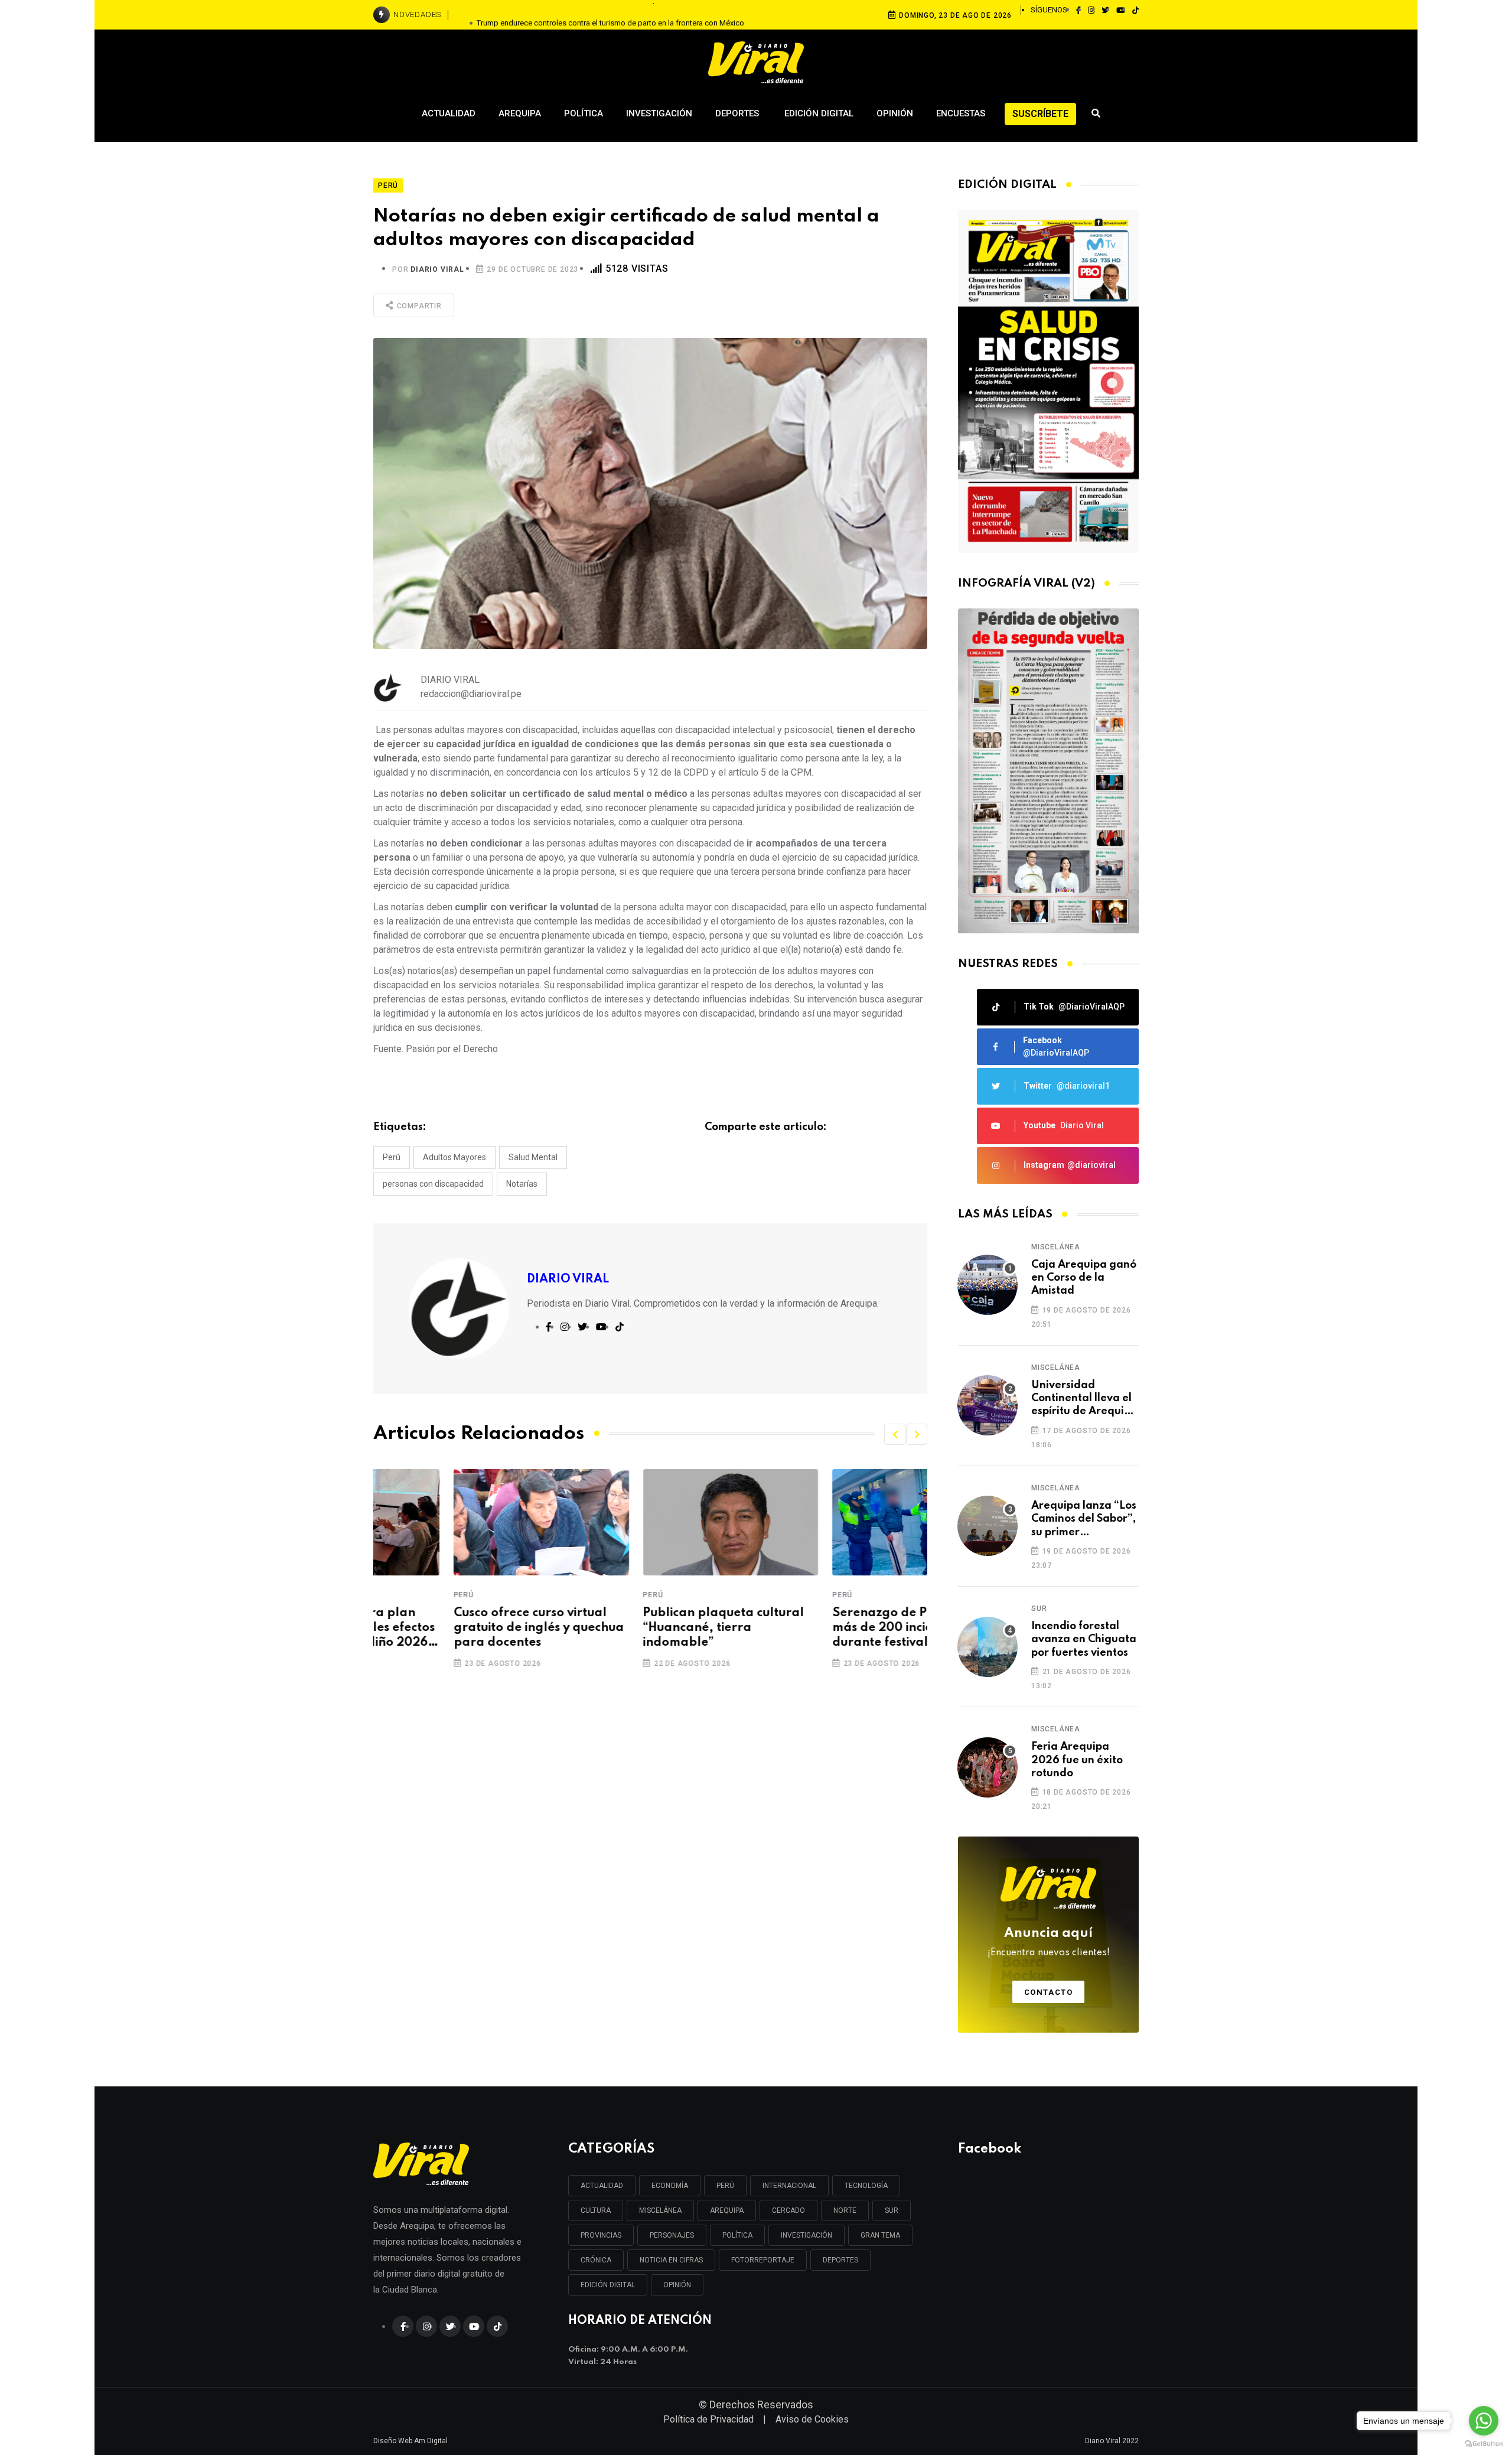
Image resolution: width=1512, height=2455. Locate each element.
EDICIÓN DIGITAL (608, 2285)
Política (584, 113)
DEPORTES (840, 2260)
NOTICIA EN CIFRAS (671, 2260)
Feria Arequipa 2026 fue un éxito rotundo (1077, 1760)
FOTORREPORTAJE (763, 2260)
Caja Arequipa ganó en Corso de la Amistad (1084, 1278)
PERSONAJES (672, 2235)
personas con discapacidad (433, 1184)
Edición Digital (819, 113)
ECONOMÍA (670, 2186)
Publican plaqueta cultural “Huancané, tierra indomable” (643, 1628)
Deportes (738, 113)
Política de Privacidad (708, 2419)
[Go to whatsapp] (1484, 2421)
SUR (892, 2210)
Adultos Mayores (454, 1157)
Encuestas (961, 113)
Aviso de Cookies (812, 2419)
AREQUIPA (727, 2210)
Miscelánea (1056, 1247)
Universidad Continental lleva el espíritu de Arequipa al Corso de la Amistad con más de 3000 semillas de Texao (1084, 1399)
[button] (895, 1434)
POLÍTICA (737, 2235)
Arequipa (520, 113)
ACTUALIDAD (602, 2186)
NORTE (845, 2210)
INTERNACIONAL (789, 2186)
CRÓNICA (596, 2260)
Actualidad (449, 113)
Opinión (895, 113)
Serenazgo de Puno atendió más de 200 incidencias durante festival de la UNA (835, 1628)
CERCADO (788, 2210)
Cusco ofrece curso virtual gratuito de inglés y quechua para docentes (458, 1628)
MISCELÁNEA (660, 2210)
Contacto (1049, 1992)
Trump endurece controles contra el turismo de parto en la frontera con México (610, 14)
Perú (392, 1157)
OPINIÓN (677, 2285)
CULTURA (596, 2210)
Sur (1039, 1609)
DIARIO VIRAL (437, 269)
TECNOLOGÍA (866, 2186)
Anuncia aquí (1049, 1942)
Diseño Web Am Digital (410, 2441)
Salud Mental (533, 1157)
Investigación (659, 113)
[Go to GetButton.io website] (1484, 2443)
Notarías (522, 1184)
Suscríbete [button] (1040, 114)
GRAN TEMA (880, 2235)
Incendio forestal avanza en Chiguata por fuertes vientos (1084, 1640)
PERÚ (725, 2186)
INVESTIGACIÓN (806, 2235)
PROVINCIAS (601, 2235)
